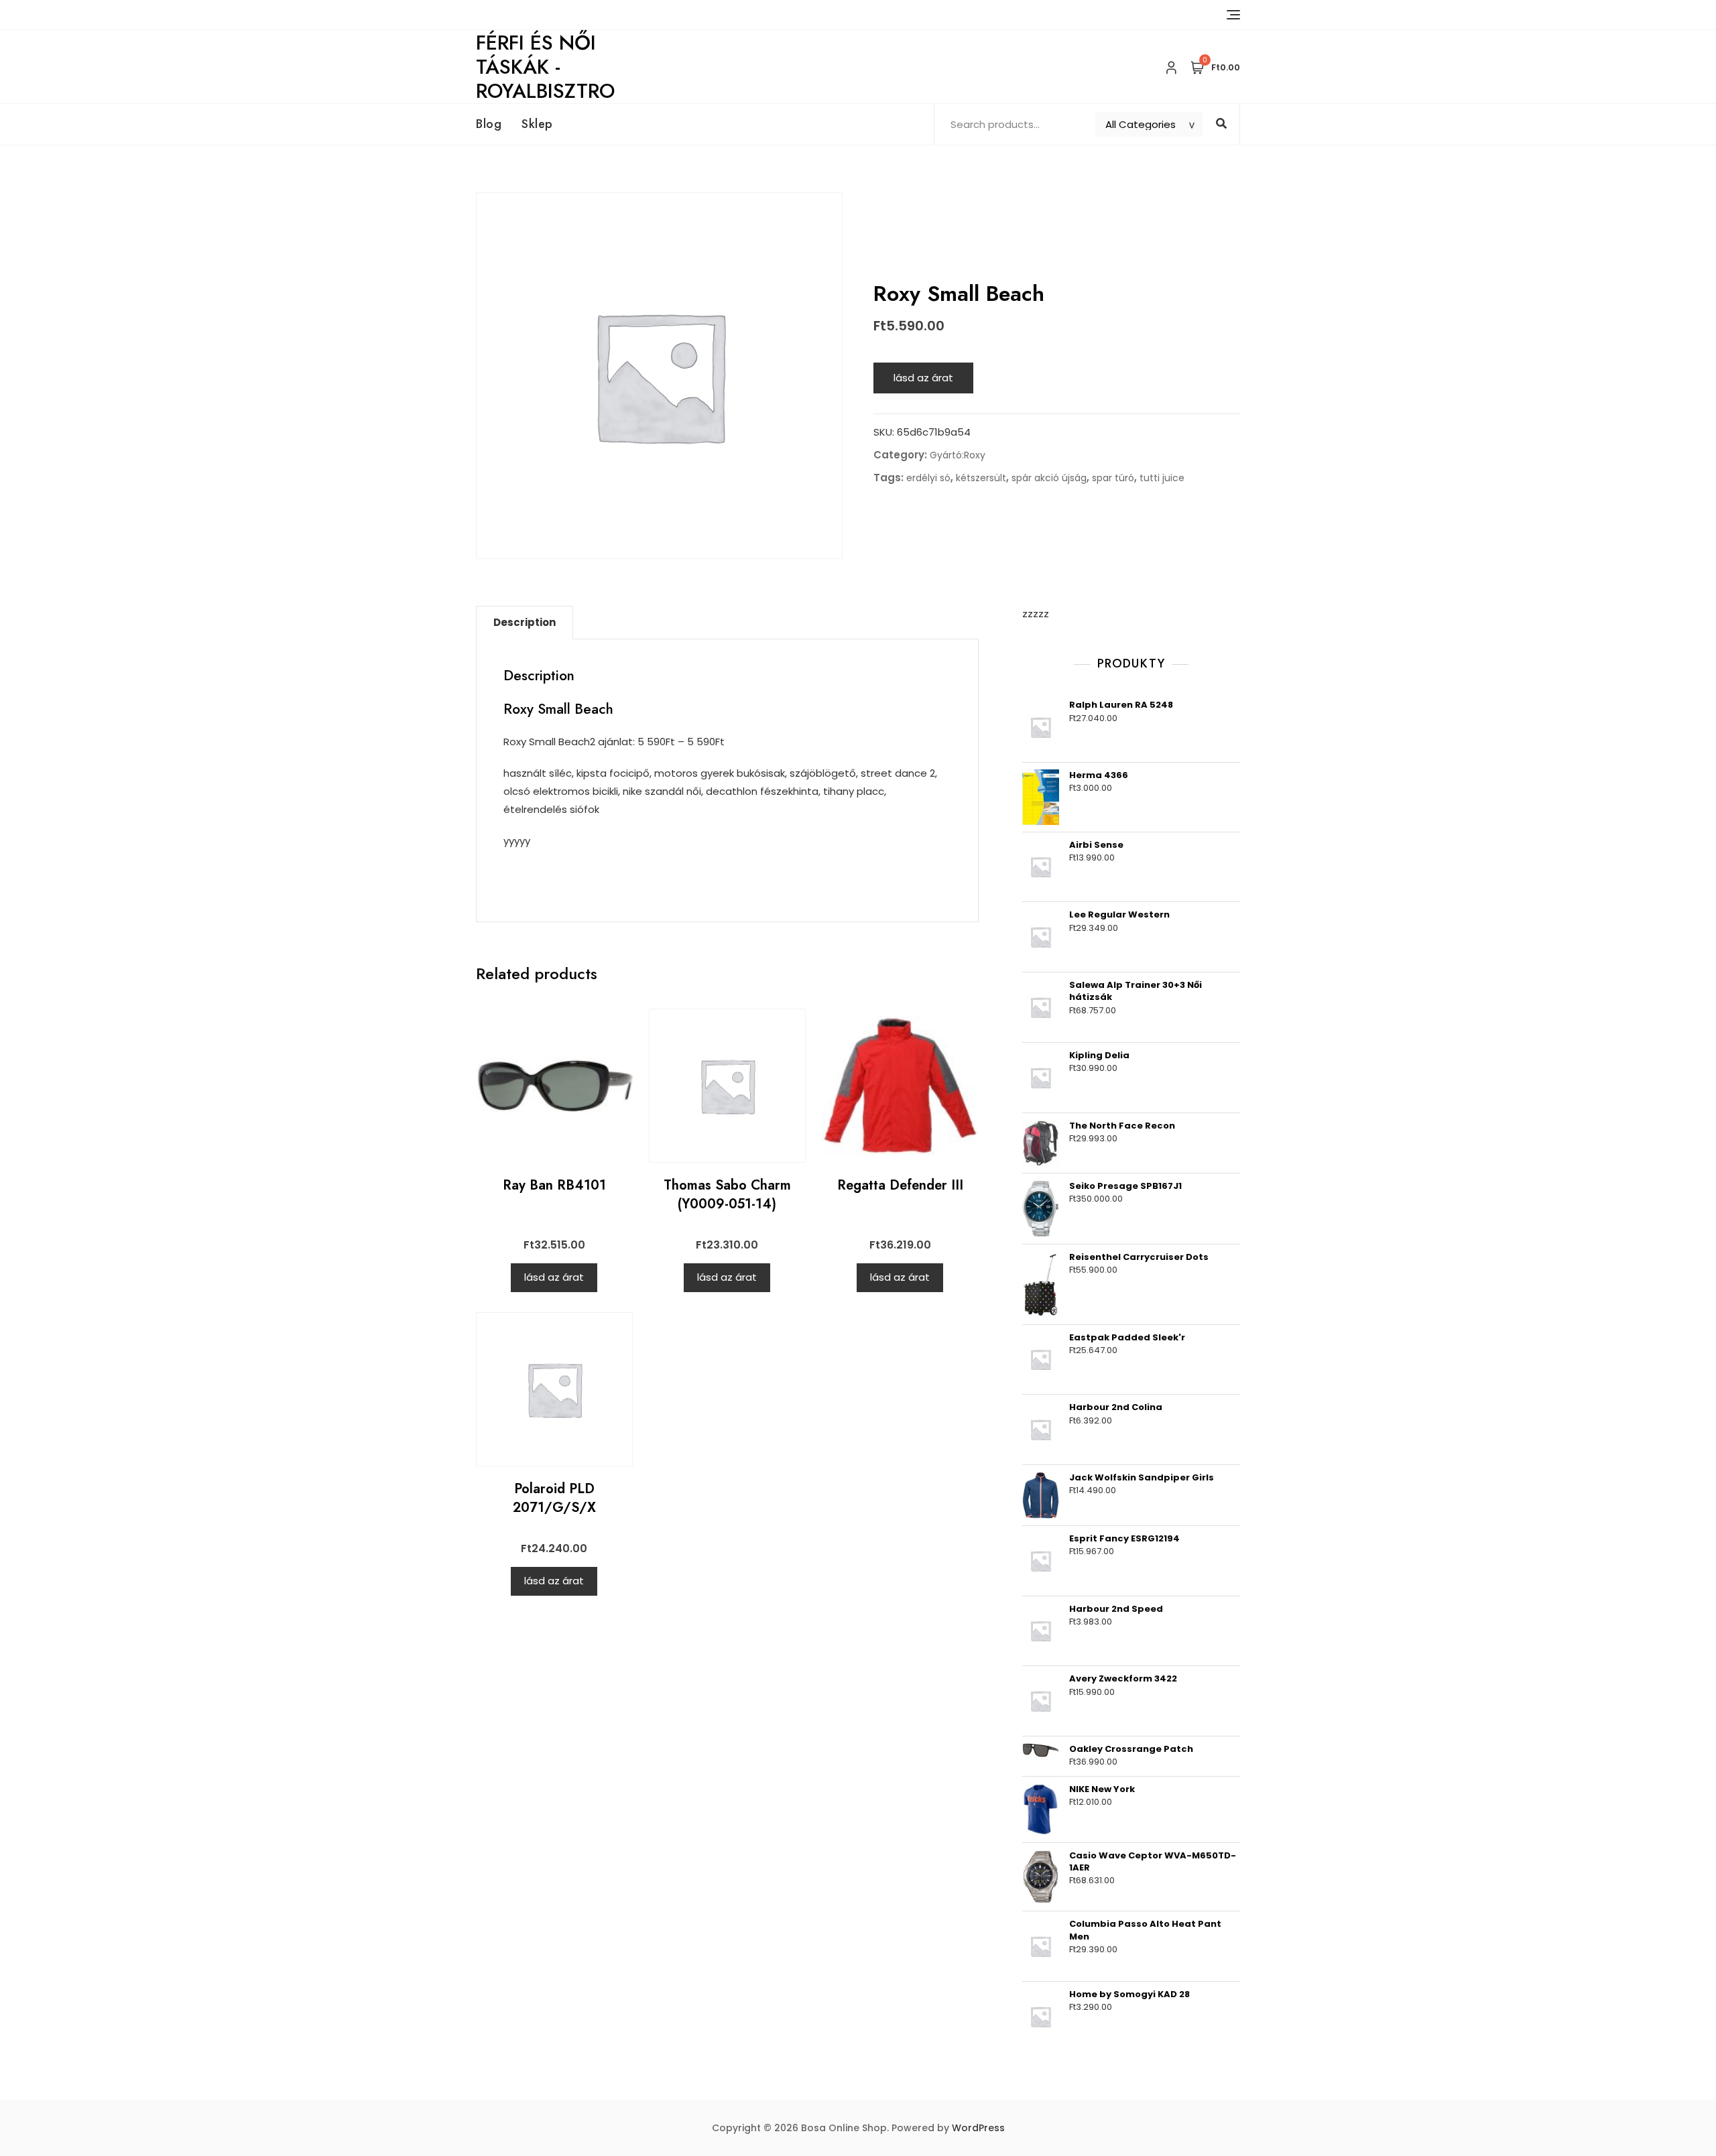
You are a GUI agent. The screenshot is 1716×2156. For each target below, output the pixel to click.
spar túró (1113, 478)
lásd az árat (923, 378)
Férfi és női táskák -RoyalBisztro (545, 67)
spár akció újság (1049, 478)
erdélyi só (928, 478)
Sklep (537, 124)
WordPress (978, 2128)
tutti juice (1162, 478)
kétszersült (981, 478)
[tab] (525, 623)
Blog (489, 124)
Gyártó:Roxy (958, 455)
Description (525, 622)
